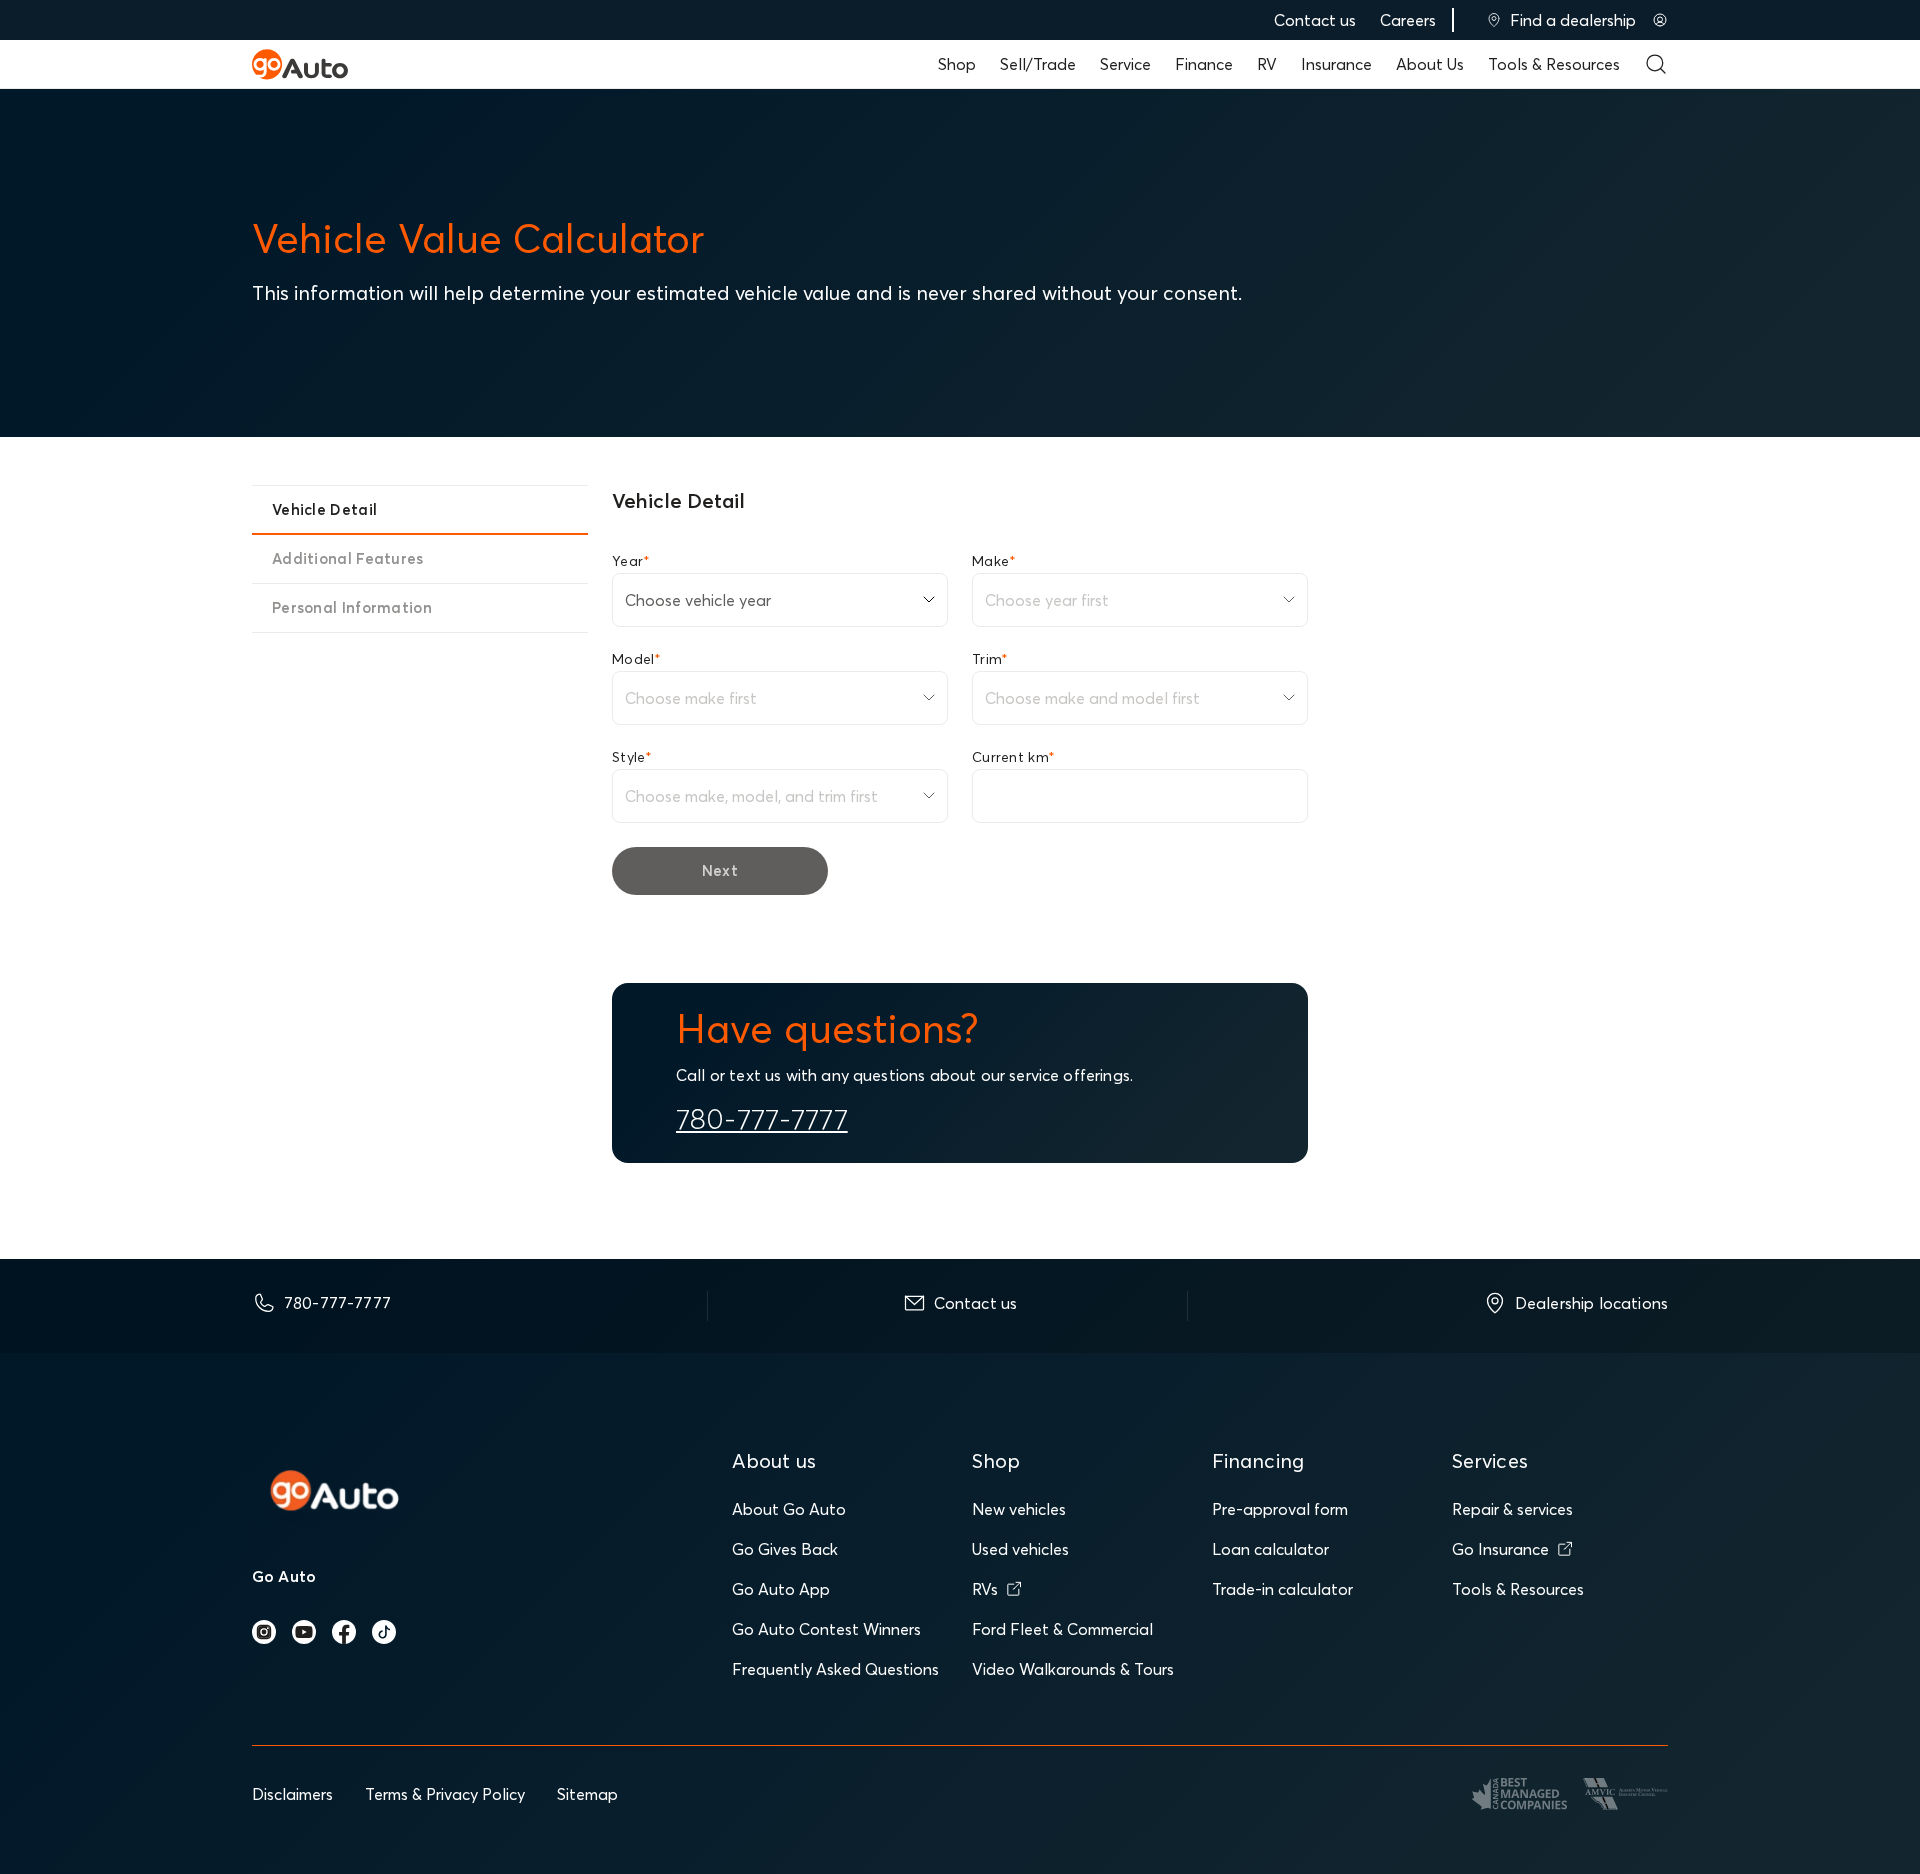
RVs (985, 1589)
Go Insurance (1500, 1549)
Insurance (1336, 64)
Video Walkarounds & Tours (1073, 1669)
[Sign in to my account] (1660, 20)
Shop (957, 64)
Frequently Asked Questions (835, 1669)
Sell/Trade (1038, 64)
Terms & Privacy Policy (445, 1794)
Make (994, 561)
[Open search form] (1656, 64)
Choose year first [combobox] (1047, 600)
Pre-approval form (1280, 1509)
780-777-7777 (762, 1119)
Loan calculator (1270, 1549)
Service (1125, 64)
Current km (1013, 757)
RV (1267, 64)
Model (637, 659)
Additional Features (348, 558)
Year (631, 561)
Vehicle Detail (324, 509)
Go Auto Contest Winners (826, 1629)
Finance (1204, 64)
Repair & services (1512, 1509)
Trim (990, 659)
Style (632, 757)
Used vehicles (1020, 1549)
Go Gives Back (785, 1549)
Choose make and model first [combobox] (1092, 698)
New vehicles (1019, 1509)
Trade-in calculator (1282, 1589)
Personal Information (352, 607)
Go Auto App (781, 1589)
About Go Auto (789, 1509)
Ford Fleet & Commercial (1062, 1629)
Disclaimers (292, 1794)
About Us (1430, 64)
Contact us (1315, 20)
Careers (1408, 20)
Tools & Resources (1554, 64)
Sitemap (587, 1794)
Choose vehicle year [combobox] (698, 600)
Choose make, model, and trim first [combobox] (751, 796)
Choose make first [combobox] (691, 698)
